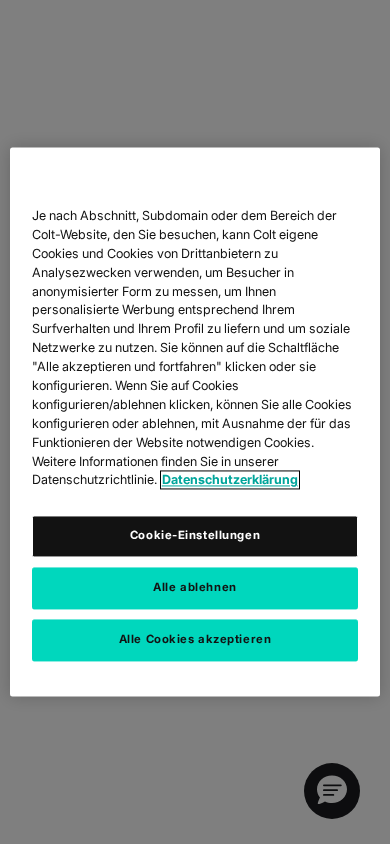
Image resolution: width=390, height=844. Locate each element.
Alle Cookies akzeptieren (195, 640)
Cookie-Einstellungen (195, 536)
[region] (195, 421)
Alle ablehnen (194, 588)
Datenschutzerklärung (230, 480)
